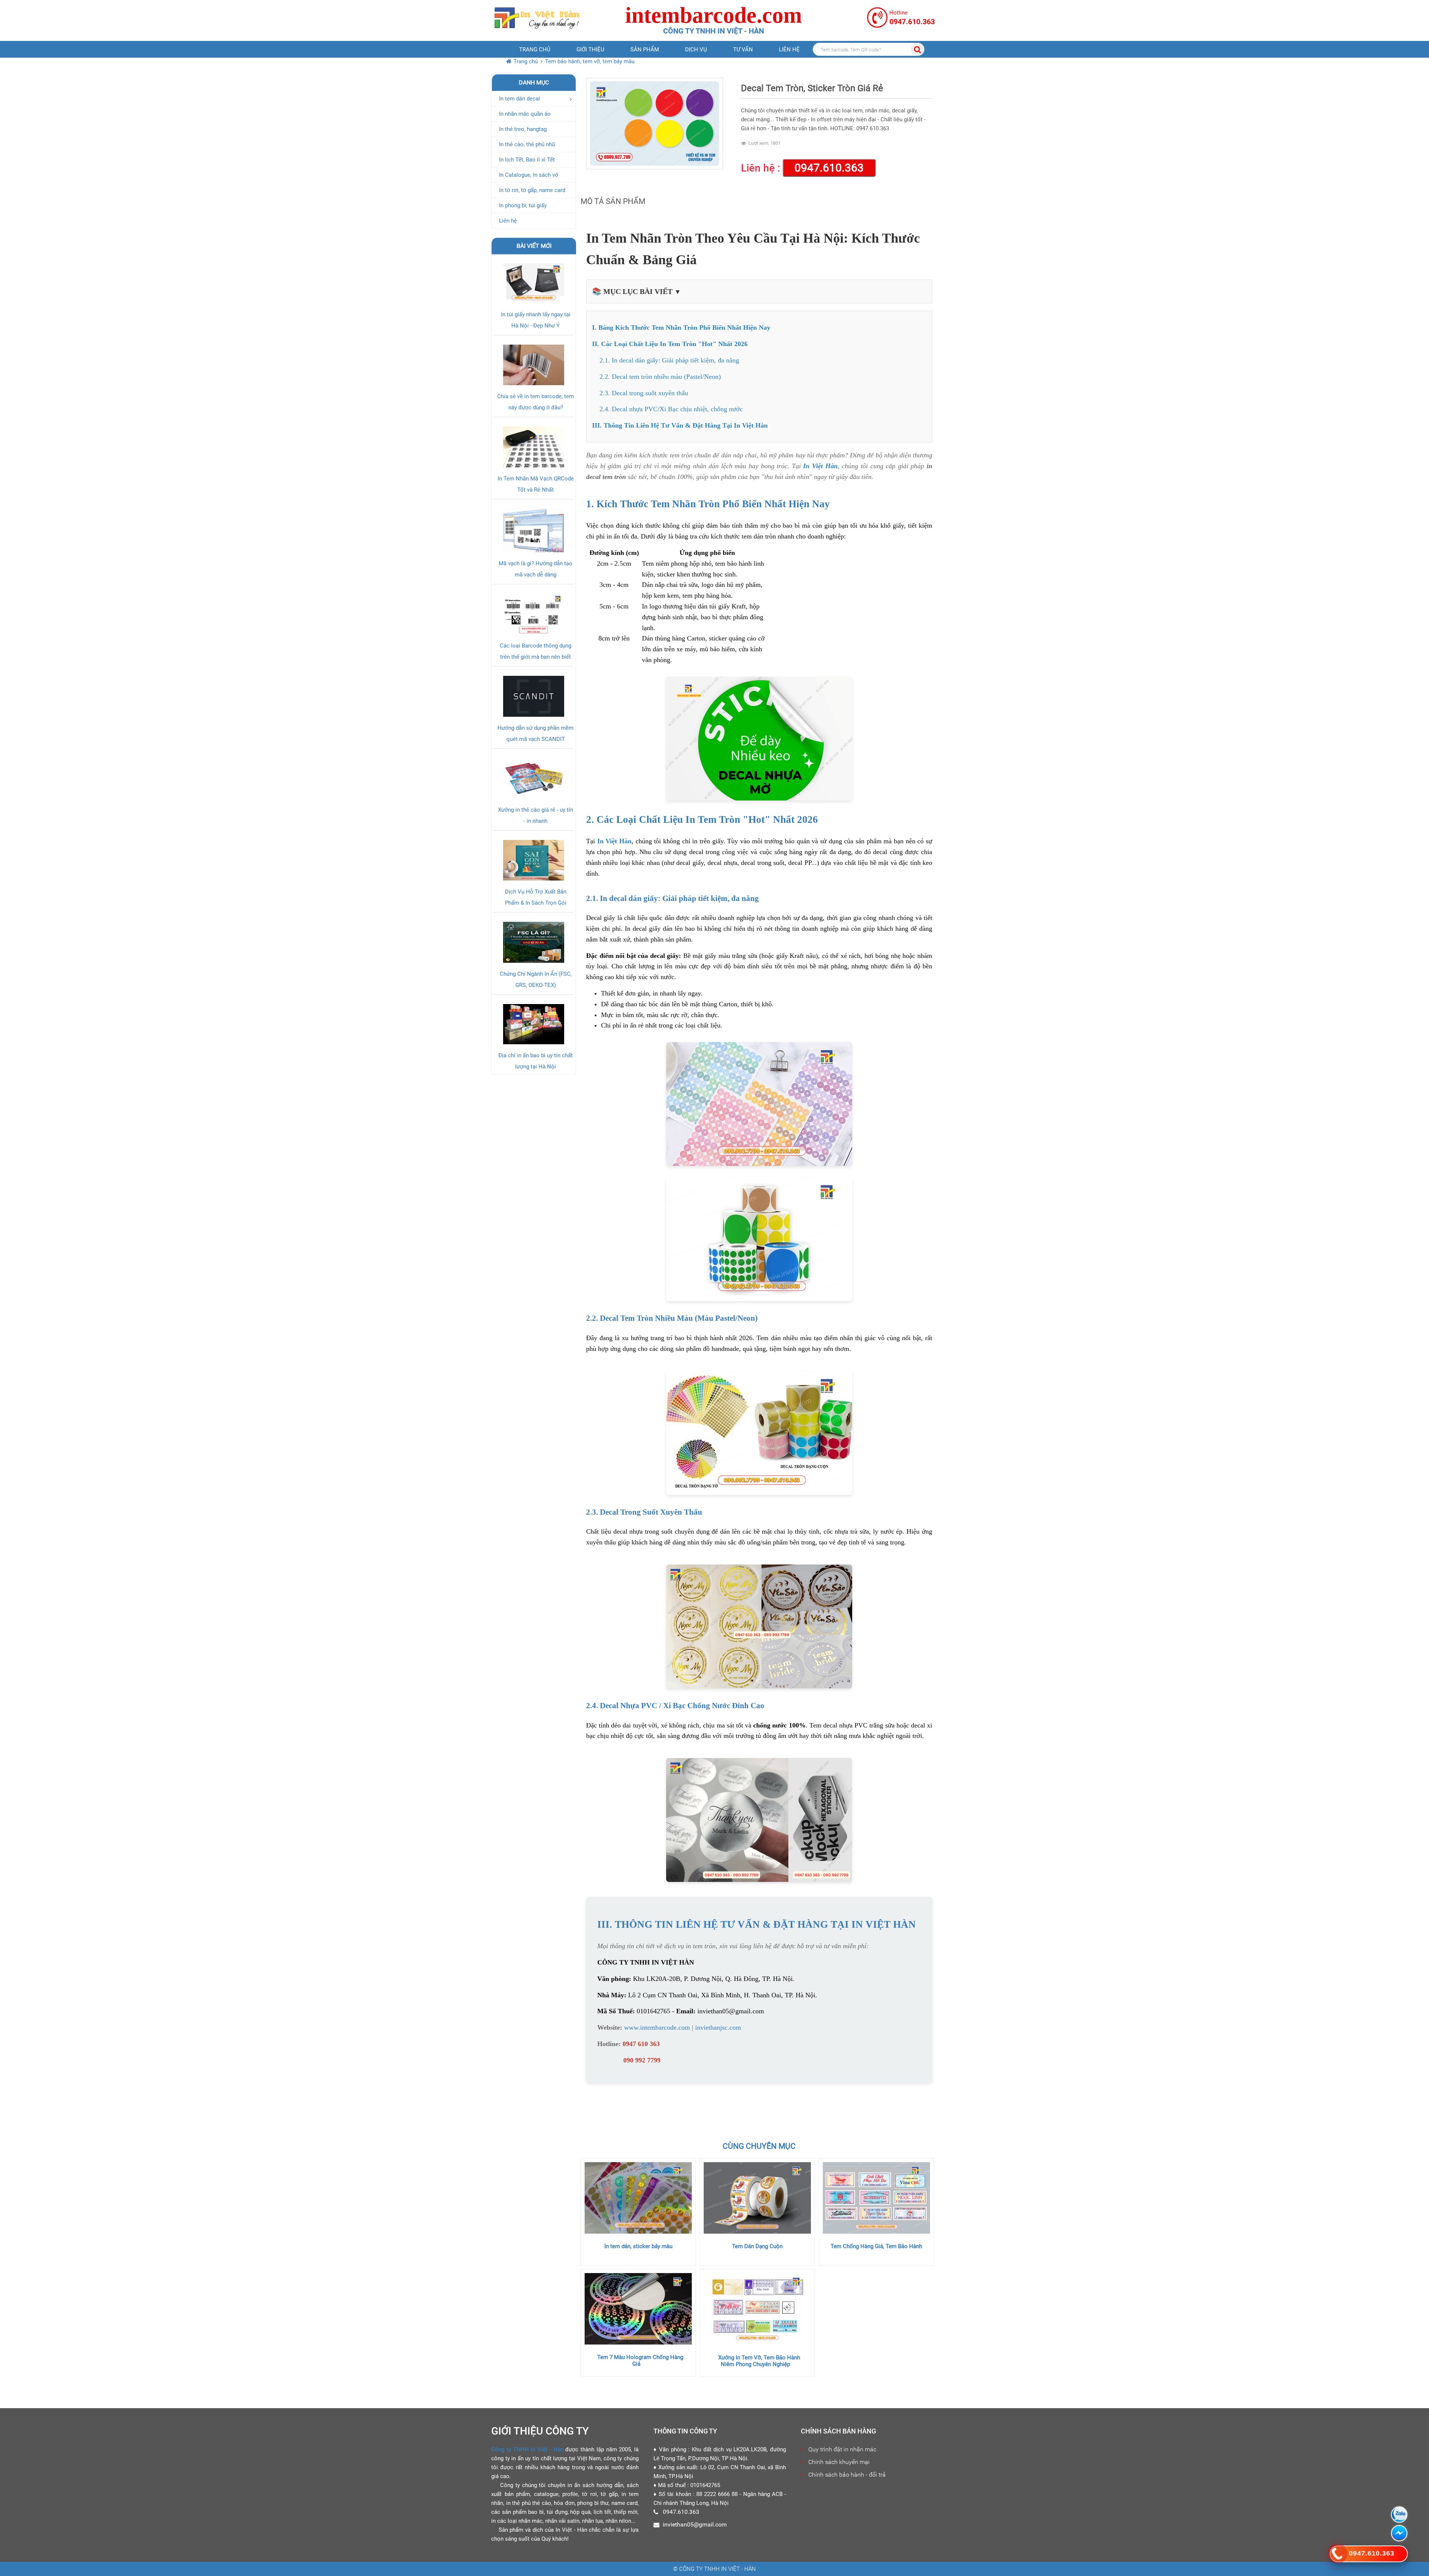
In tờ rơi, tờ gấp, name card (532, 190)
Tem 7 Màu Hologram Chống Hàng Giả (640, 2361)
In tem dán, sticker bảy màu (638, 2246)
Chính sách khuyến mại (839, 2462)
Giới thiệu (590, 49)
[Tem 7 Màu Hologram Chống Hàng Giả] (638, 2309)
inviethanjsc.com (718, 2027)
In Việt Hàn (820, 466)
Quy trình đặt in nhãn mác (842, 2449)
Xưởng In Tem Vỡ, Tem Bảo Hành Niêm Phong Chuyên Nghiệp (759, 2361)
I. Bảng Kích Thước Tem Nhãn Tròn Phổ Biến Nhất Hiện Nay (681, 327)
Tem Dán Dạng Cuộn (757, 2246)
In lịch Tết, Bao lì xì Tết (527, 160)
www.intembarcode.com (657, 2027)
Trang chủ (535, 49)
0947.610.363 (829, 168)
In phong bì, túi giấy (523, 205)
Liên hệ (789, 49)
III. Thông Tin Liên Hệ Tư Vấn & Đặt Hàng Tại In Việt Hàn (680, 425)
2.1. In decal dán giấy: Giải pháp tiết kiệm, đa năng (669, 360)
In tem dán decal (520, 99)
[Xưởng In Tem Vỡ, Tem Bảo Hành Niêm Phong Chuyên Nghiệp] (757, 2309)
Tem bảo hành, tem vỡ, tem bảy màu (590, 61)
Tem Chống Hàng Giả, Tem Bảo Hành (876, 2246)
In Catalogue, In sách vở (529, 175)
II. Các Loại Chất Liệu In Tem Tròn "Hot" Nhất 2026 (670, 344)
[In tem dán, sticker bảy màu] (638, 2198)
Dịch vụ (696, 49)
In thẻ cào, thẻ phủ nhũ (527, 144)
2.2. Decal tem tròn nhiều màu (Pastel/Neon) (660, 377)
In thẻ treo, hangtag (523, 129)
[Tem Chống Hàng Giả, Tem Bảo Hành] (876, 2198)
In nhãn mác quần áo (525, 114)
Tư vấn (743, 49)
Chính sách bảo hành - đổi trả (847, 2475)
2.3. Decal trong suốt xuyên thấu (644, 393)
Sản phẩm (645, 49)
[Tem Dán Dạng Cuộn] (757, 2198)
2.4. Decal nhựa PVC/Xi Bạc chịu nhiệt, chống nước (671, 409)
